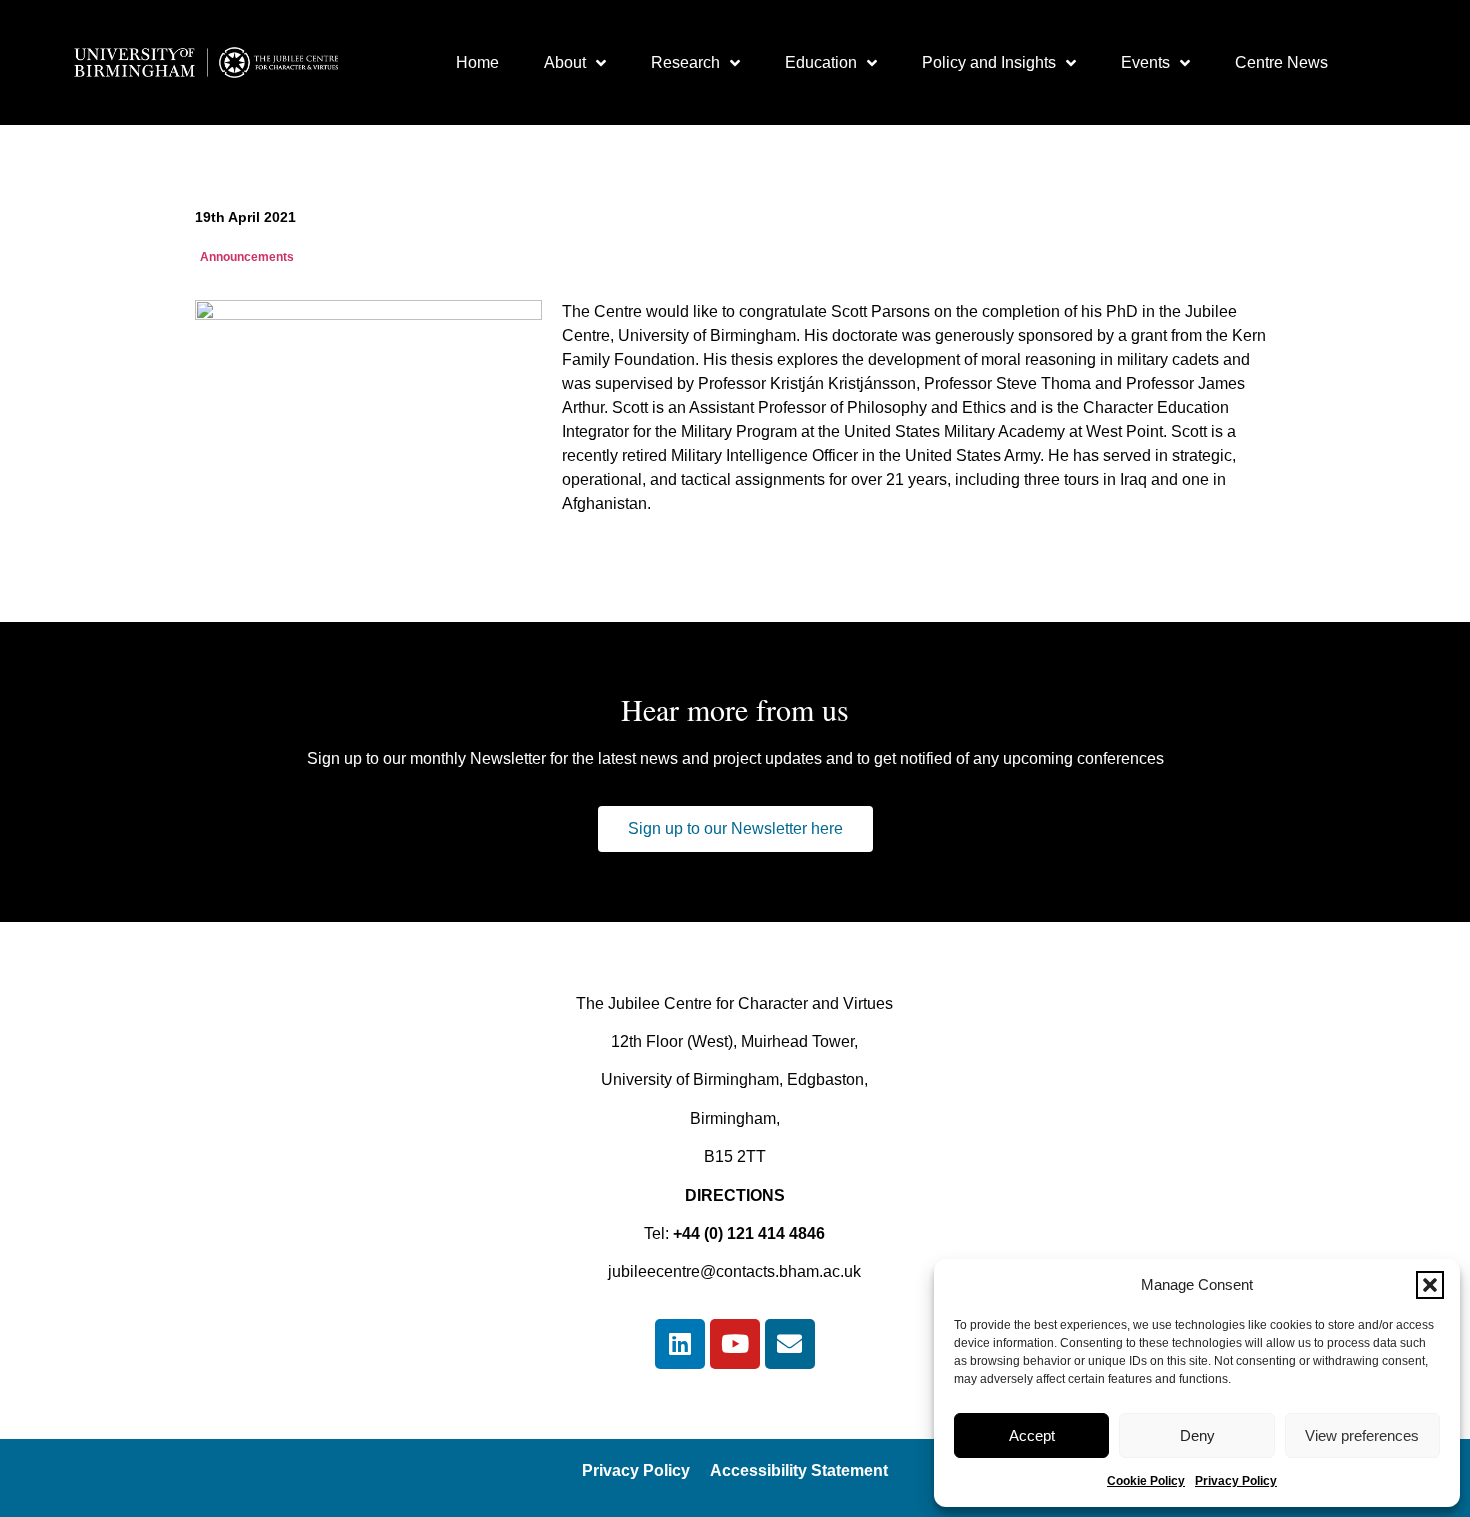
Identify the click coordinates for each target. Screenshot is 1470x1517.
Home (477, 62)
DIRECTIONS (735, 1195)
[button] (1430, 1285)
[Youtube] (735, 1344)
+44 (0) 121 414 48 (740, 1233)
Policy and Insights (989, 62)
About (565, 62)
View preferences (1362, 1435)
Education (821, 62)
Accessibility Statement (799, 1470)
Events (1145, 62)
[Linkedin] (680, 1344)
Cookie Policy (1146, 1481)
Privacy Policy (1236, 1481)
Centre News (1281, 62)
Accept (1032, 1435)
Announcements (247, 257)
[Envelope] (790, 1344)
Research (685, 62)
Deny (1197, 1435)
